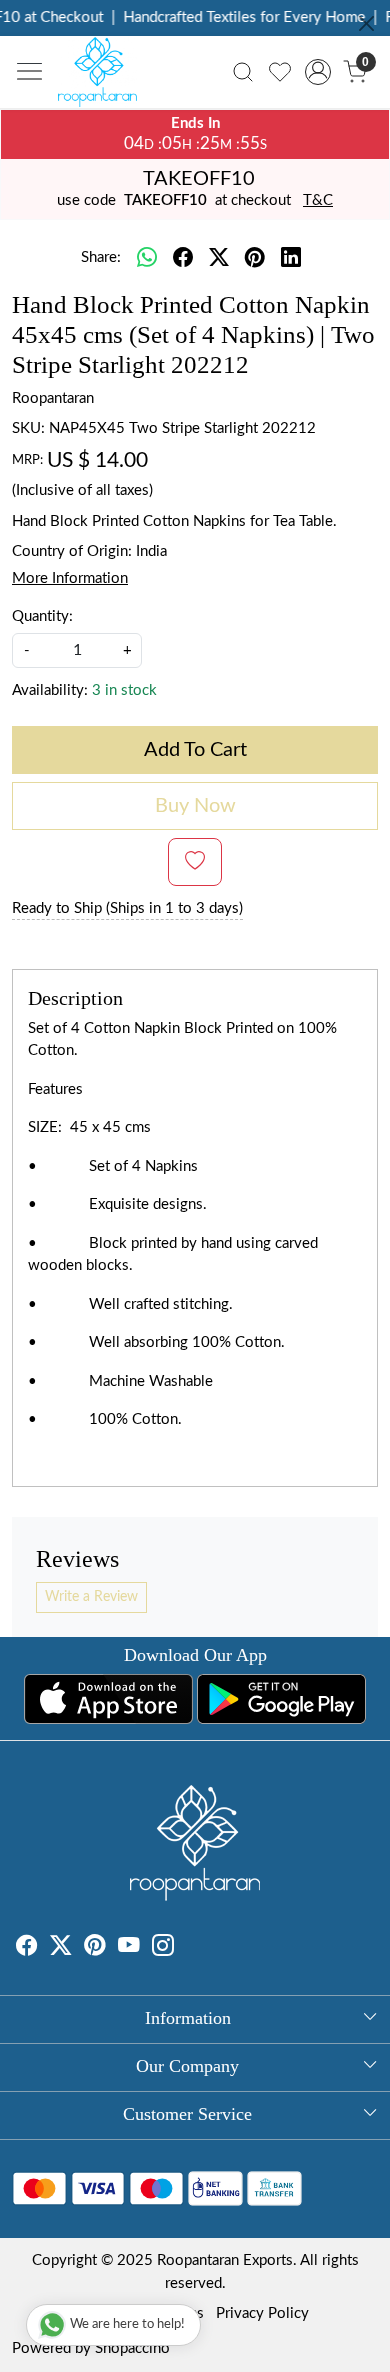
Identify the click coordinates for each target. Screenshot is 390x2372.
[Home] (103, 77)
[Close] (366, 23)
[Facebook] (27, 1949)
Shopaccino (132, 2348)
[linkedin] (291, 259)
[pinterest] (255, 259)
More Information (70, 578)
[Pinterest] (95, 1949)
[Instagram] (163, 1949)
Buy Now (195, 806)
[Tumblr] (186, 1949)
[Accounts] (317, 72)
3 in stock (124, 690)
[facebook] (183, 259)
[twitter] (219, 259)
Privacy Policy (262, 2313)
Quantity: (42, 616)
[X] (61, 1949)
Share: (101, 257)
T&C (318, 200)
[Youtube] (129, 1949)
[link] (243, 72)
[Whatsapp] (147, 259)
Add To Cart (195, 750)
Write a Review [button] (91, 1597)
